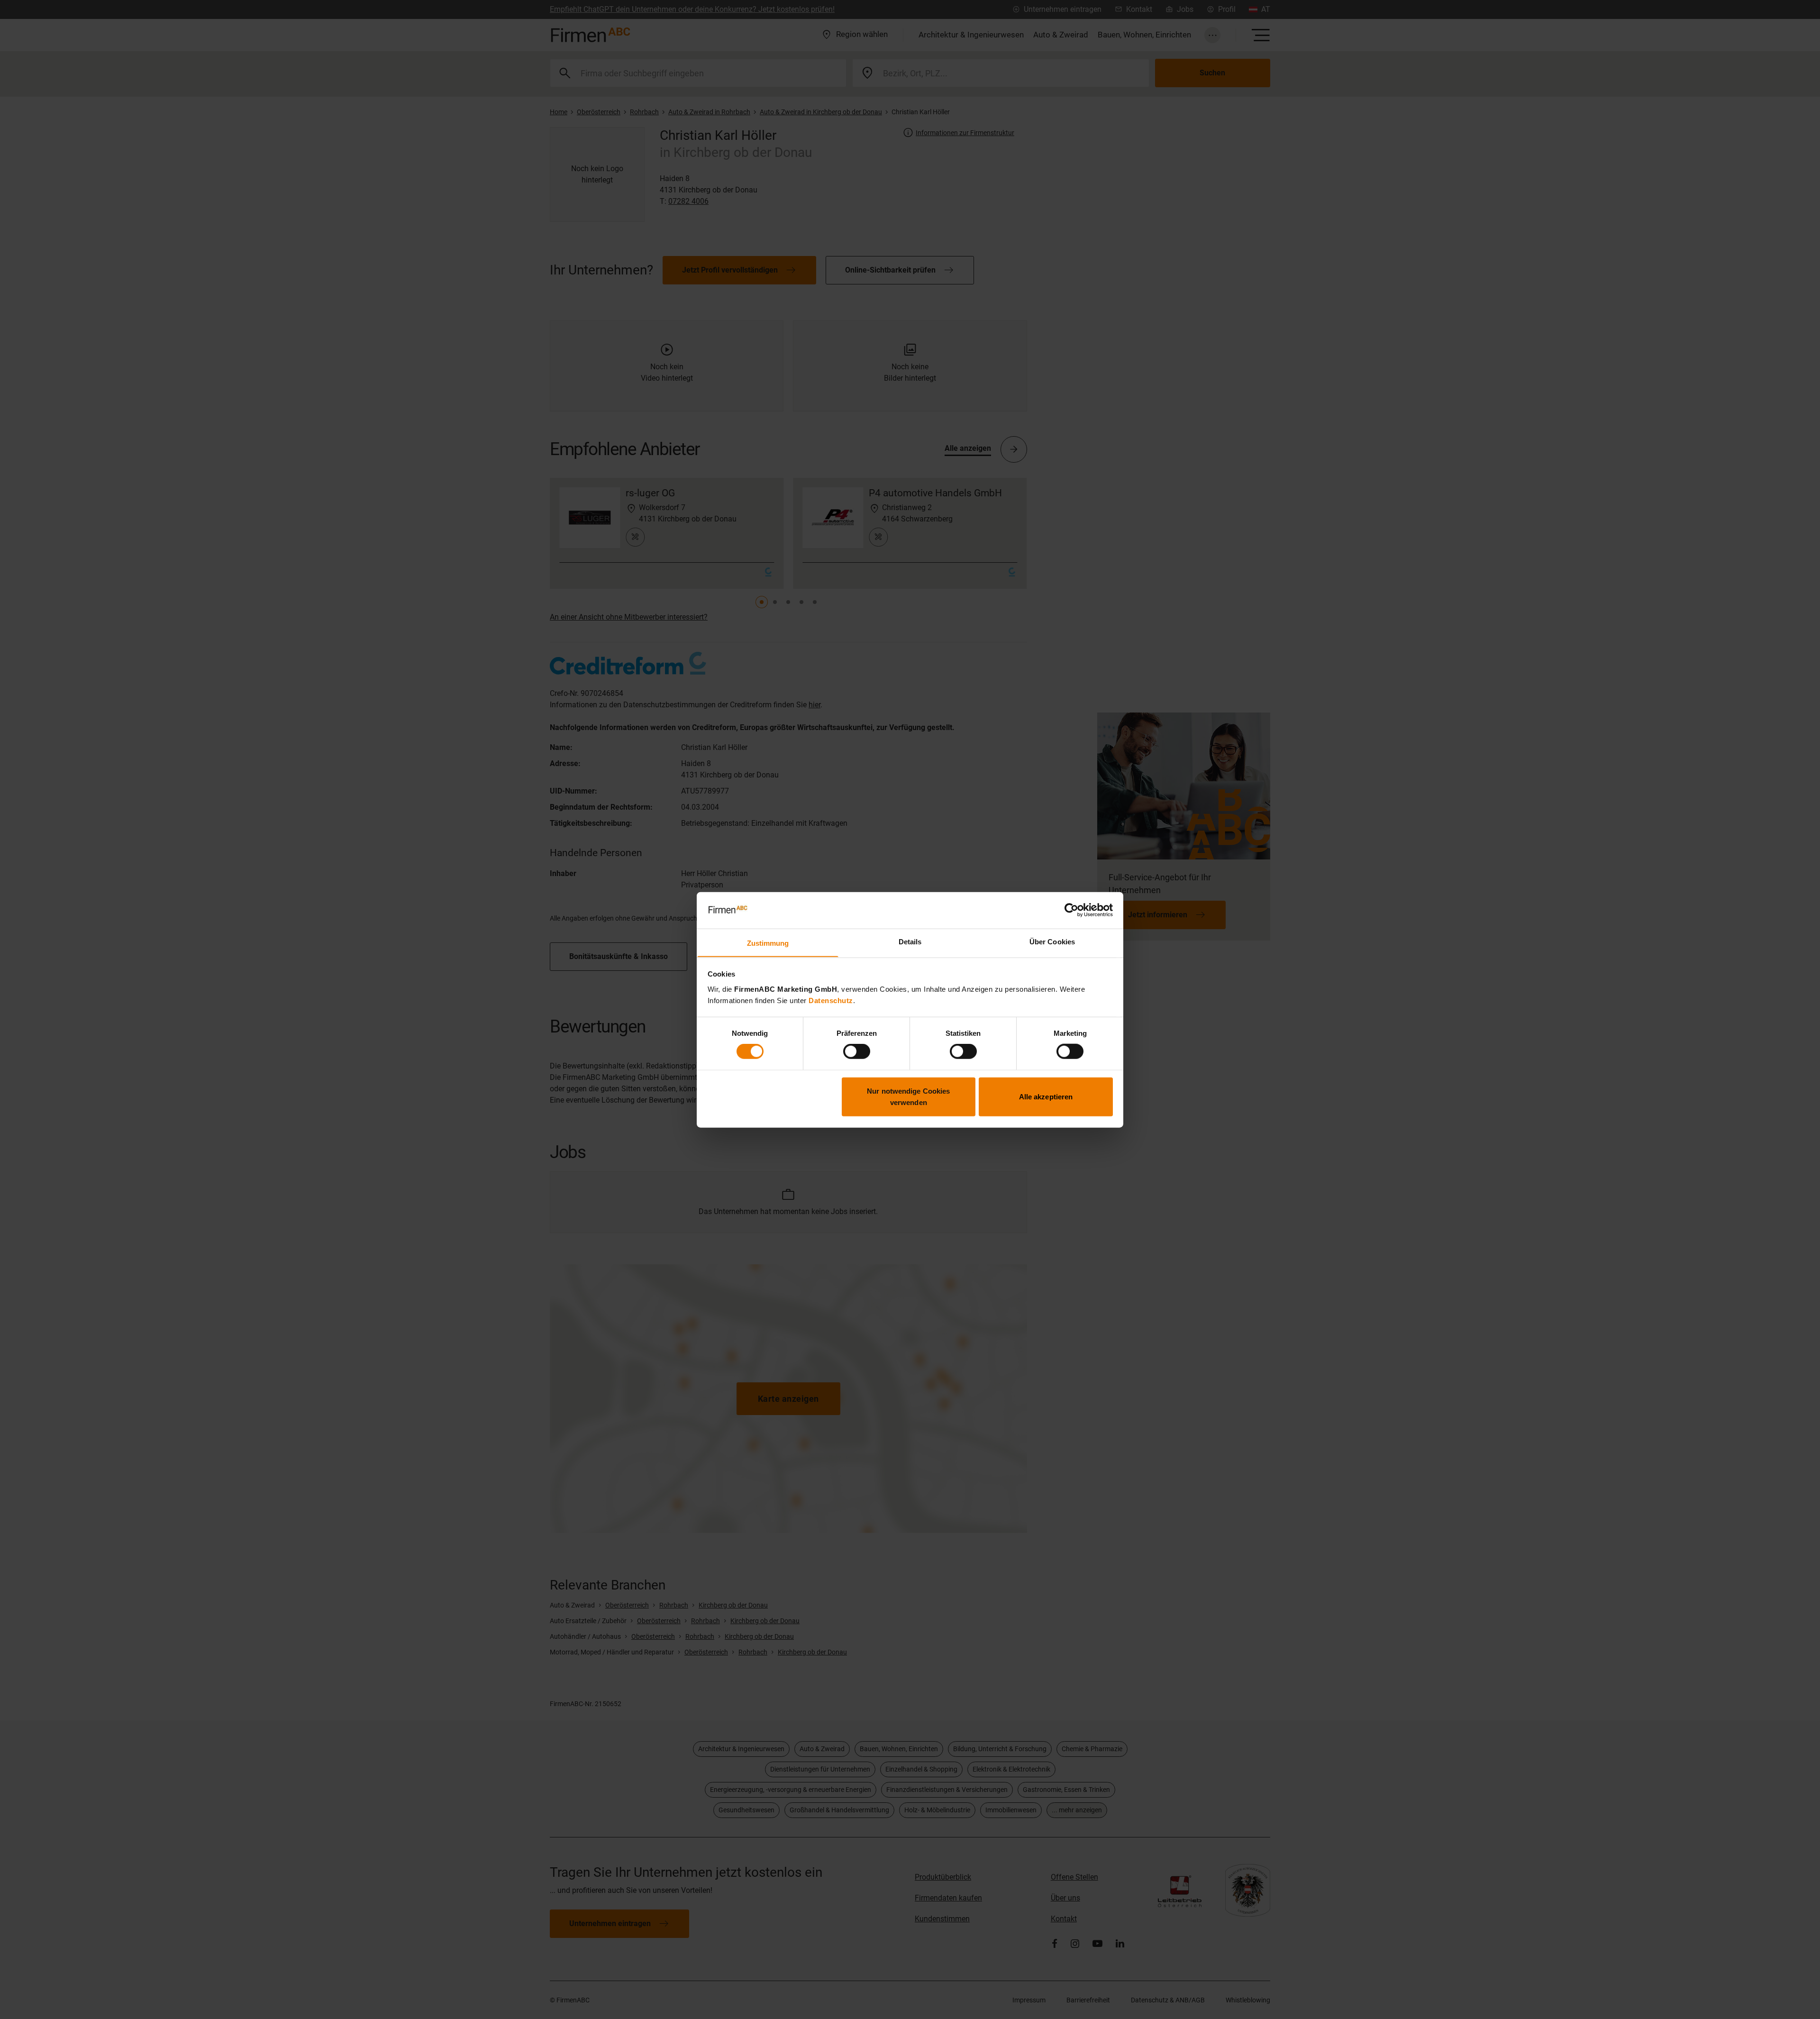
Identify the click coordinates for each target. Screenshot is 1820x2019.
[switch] (857, 1051)
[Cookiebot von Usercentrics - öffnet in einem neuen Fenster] (1071, 910)
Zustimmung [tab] (768, 943)
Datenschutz (831, 1000)
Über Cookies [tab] (1052, 941)
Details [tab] (910, 941)
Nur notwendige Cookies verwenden (908, 1096)
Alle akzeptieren (1046, 1096)
